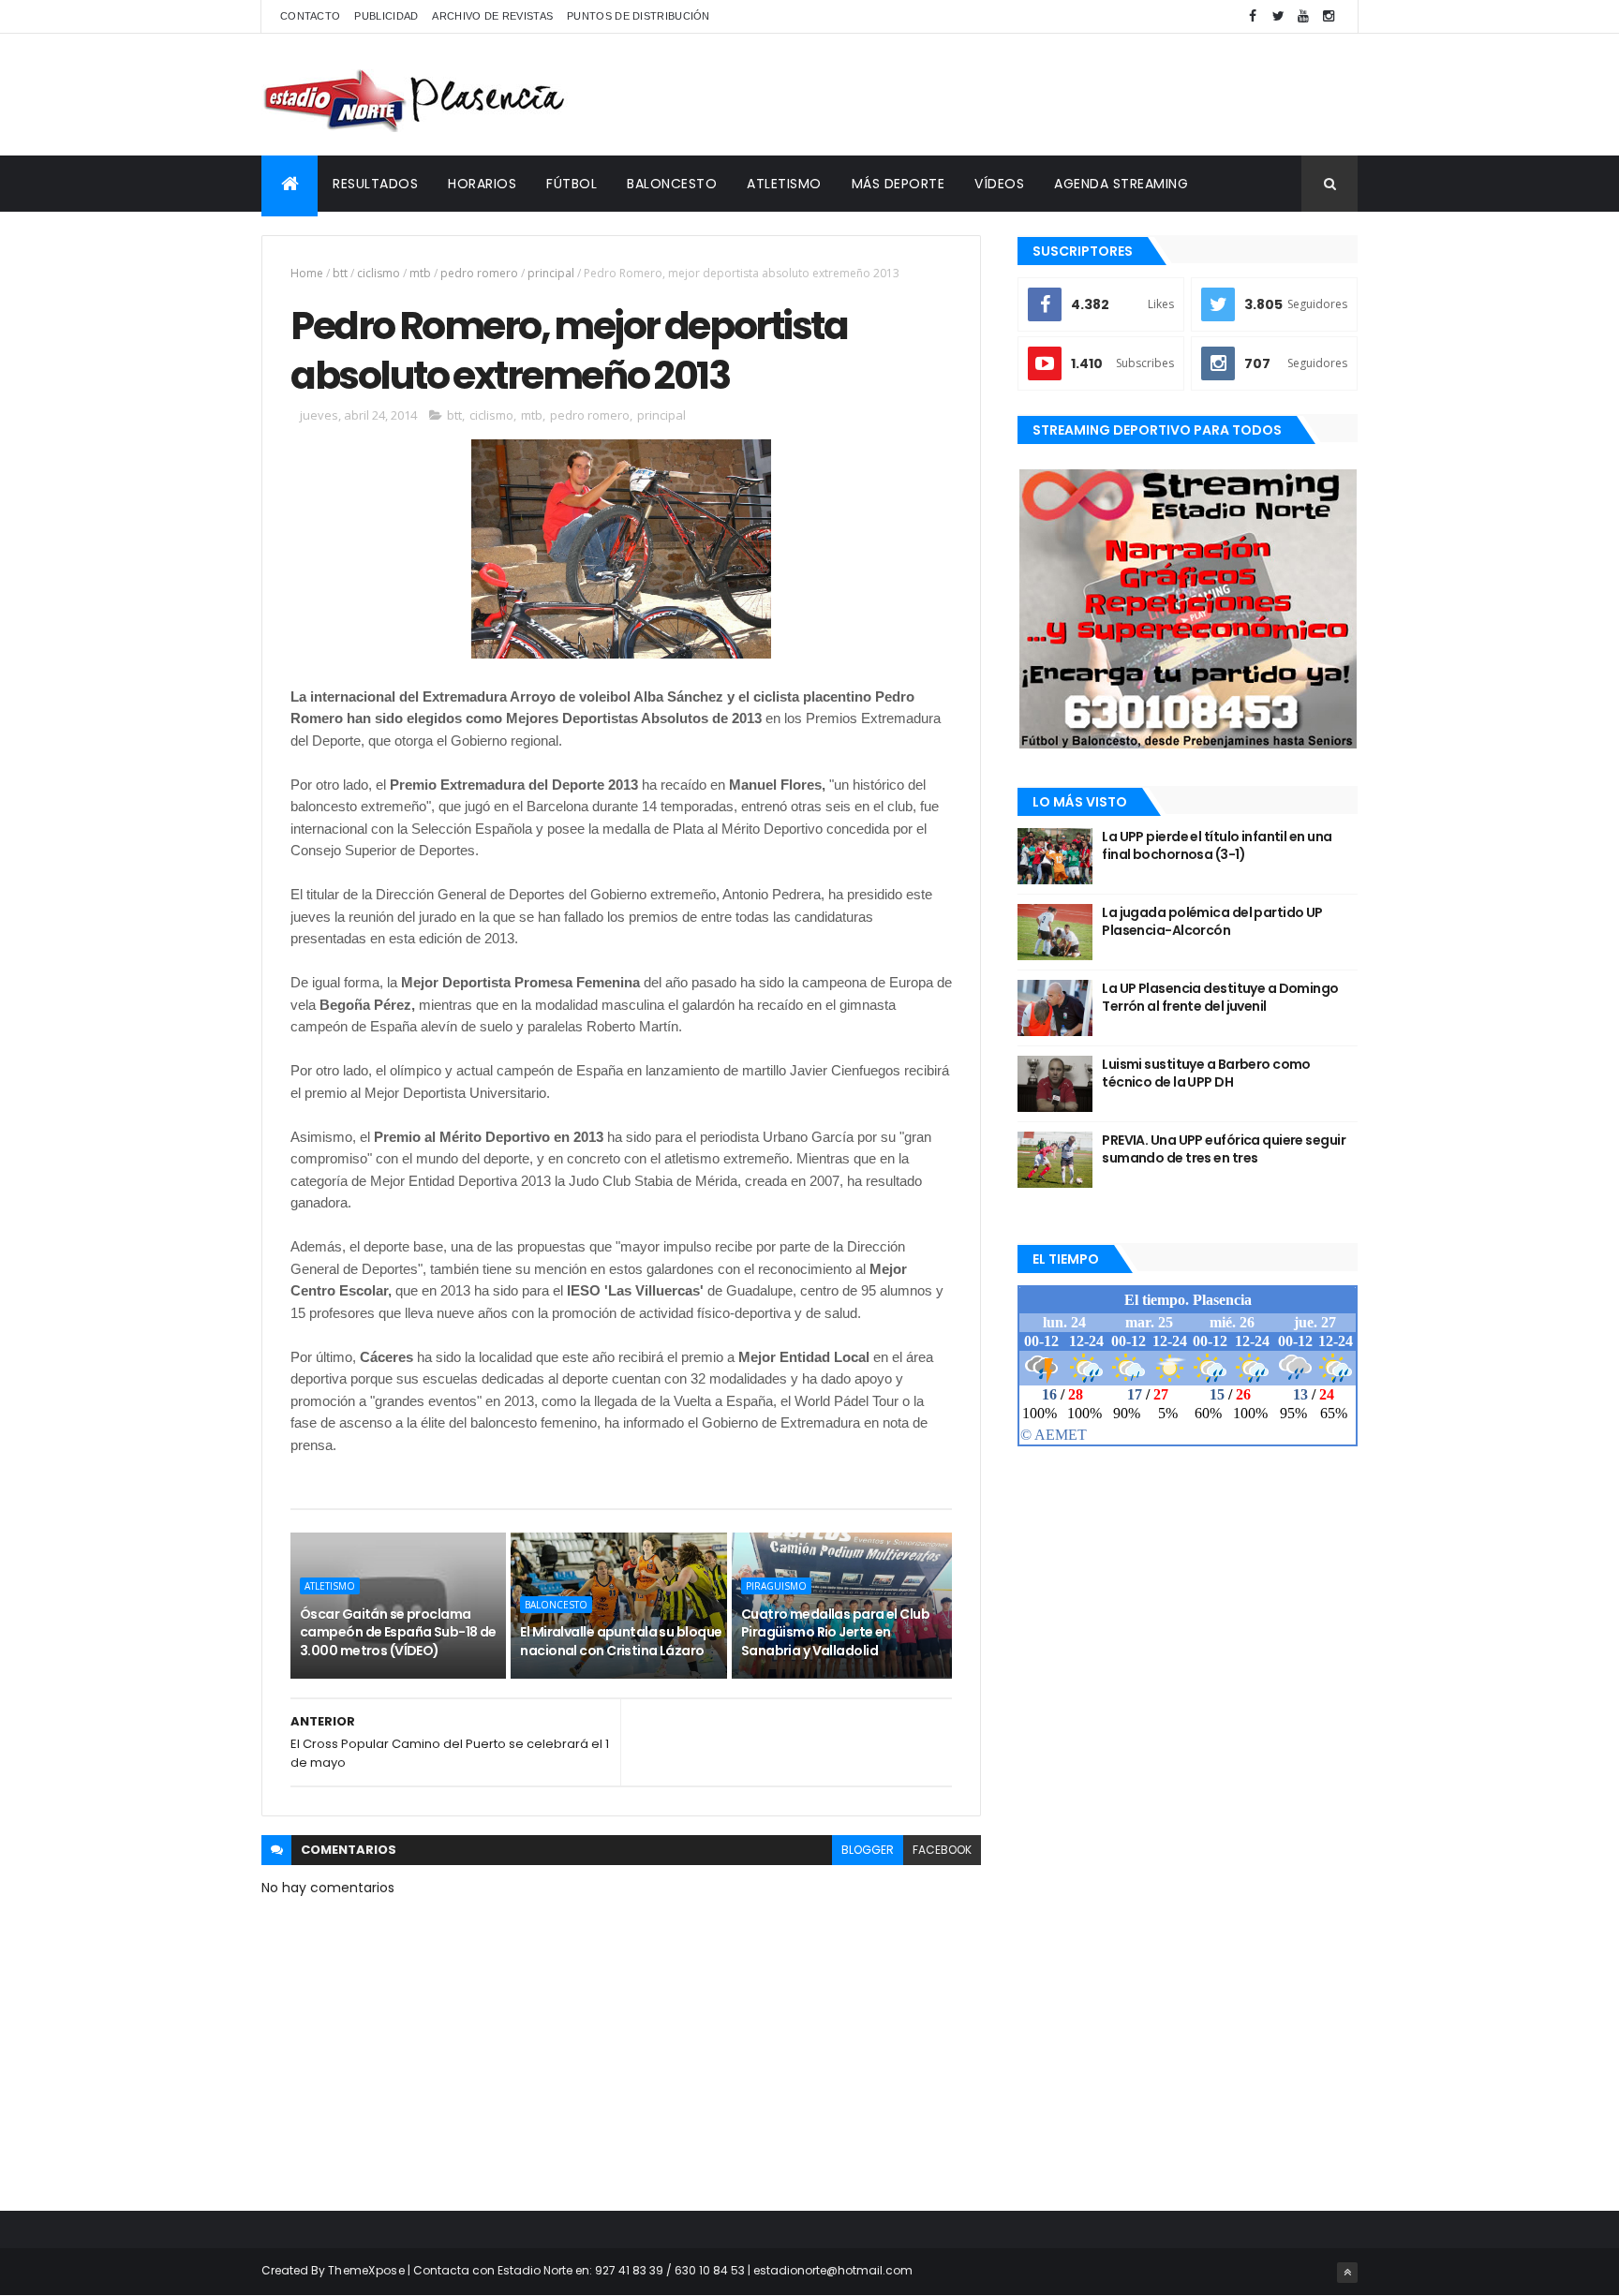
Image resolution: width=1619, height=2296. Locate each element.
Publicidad (386, 16)
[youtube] (1303, 16)
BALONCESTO (672, 184)
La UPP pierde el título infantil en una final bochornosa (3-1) (1217, 846)
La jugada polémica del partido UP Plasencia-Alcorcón (1212, 922)
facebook (942, 1850)
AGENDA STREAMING (1121, 184)
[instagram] (1329, 16)
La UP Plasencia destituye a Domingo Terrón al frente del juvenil (1220, 998)
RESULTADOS (375, 184)
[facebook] (1253, 16)
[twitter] (1278, 16)
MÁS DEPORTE (899, 184)
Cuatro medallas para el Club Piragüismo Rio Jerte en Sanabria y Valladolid (835, 1632)
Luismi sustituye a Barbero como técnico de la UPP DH (1206, 1074)
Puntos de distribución (639, 16)
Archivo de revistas (492, 16)
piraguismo (776, 1586)
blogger (868, 1850)
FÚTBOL (572, 184)
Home (307, 273)
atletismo (330, 1586)
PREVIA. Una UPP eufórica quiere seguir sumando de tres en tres (1224, 1149)
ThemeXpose (366, 2270)
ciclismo (379, 273)
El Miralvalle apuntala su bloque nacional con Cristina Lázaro (621, 1641)
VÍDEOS (999, 184)
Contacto (310, 16)
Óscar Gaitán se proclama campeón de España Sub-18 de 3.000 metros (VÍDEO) (398, 1632)
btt (340, 273)
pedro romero (479, 273)
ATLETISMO (784, 184)
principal (551, 273)
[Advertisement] (1017, 95)
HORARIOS (482, 184)
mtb (420, 273)
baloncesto (556, 1605)
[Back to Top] (1347, 2273)
